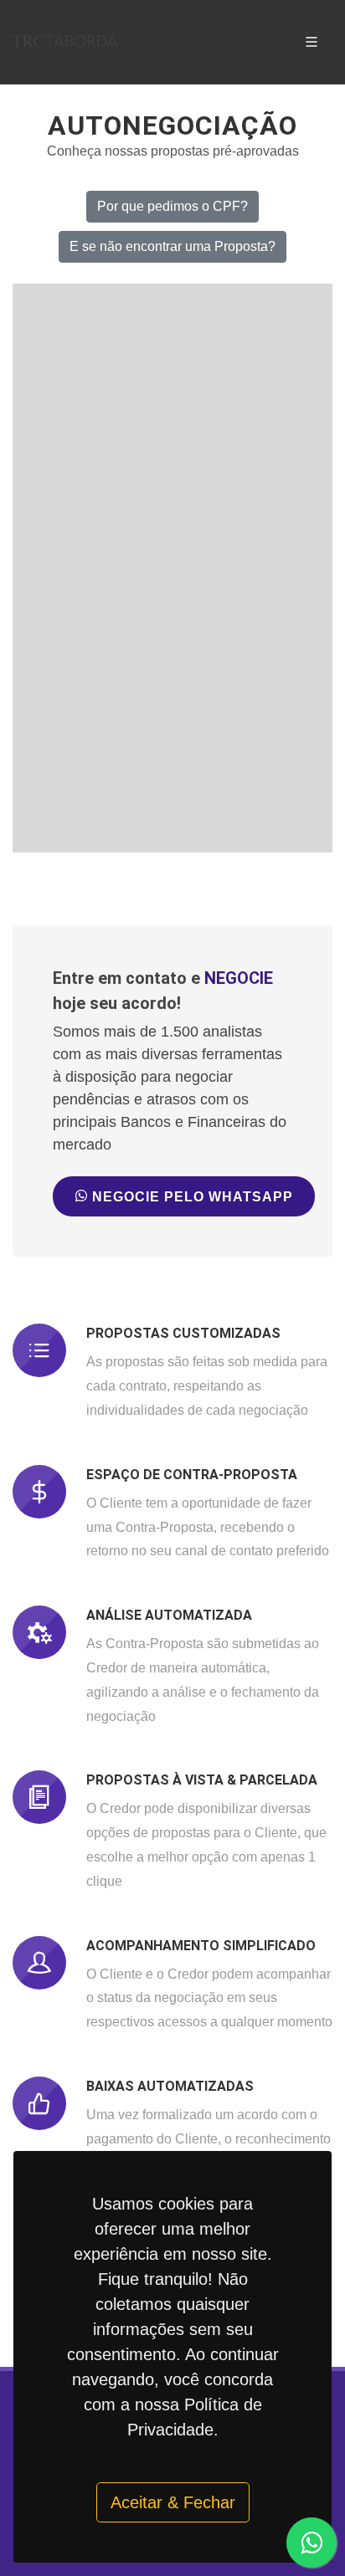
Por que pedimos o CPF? (172, 206)
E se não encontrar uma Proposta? (172, 246)
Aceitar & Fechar (173, 2502)
